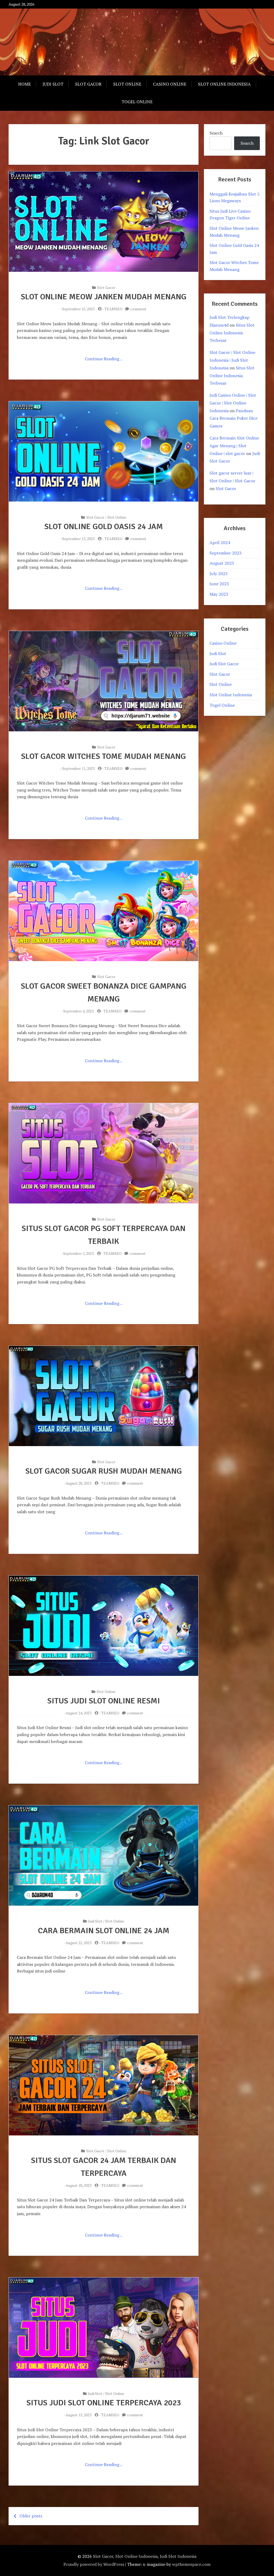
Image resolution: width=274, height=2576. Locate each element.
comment (138, 309)
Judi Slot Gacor (224, 664)
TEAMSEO (113, 309)
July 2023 (219, 574)
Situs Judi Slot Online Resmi (104, 1701)
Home (24, 84)
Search (216, 133)
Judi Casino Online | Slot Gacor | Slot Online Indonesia (233, 403)
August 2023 (222, 563)
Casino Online (170, 84)
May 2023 (219, 594)
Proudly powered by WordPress (94, 2564)
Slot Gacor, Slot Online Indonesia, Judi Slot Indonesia (145, 2556)
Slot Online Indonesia (224, 84)
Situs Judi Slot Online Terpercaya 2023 (104, 2403)
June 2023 (219, 584)
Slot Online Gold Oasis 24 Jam (104, 527)
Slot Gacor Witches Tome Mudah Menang (104, 756)
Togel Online (137, 102)
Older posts (31, 2516)
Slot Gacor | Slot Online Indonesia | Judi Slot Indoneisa (232, 360)
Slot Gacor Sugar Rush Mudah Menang (104, 1471)
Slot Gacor (88, 84)
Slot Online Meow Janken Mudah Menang (104, 297)
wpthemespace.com (191, 2564)
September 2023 (226, 553)
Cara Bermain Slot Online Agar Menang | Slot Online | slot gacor (234, 446)
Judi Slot (53, 84)
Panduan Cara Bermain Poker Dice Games (233, 418)
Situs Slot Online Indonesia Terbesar (232, 333)
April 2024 (220, 542)
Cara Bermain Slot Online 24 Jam (104, 1931)
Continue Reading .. (104, 359)
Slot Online (127, 84)
